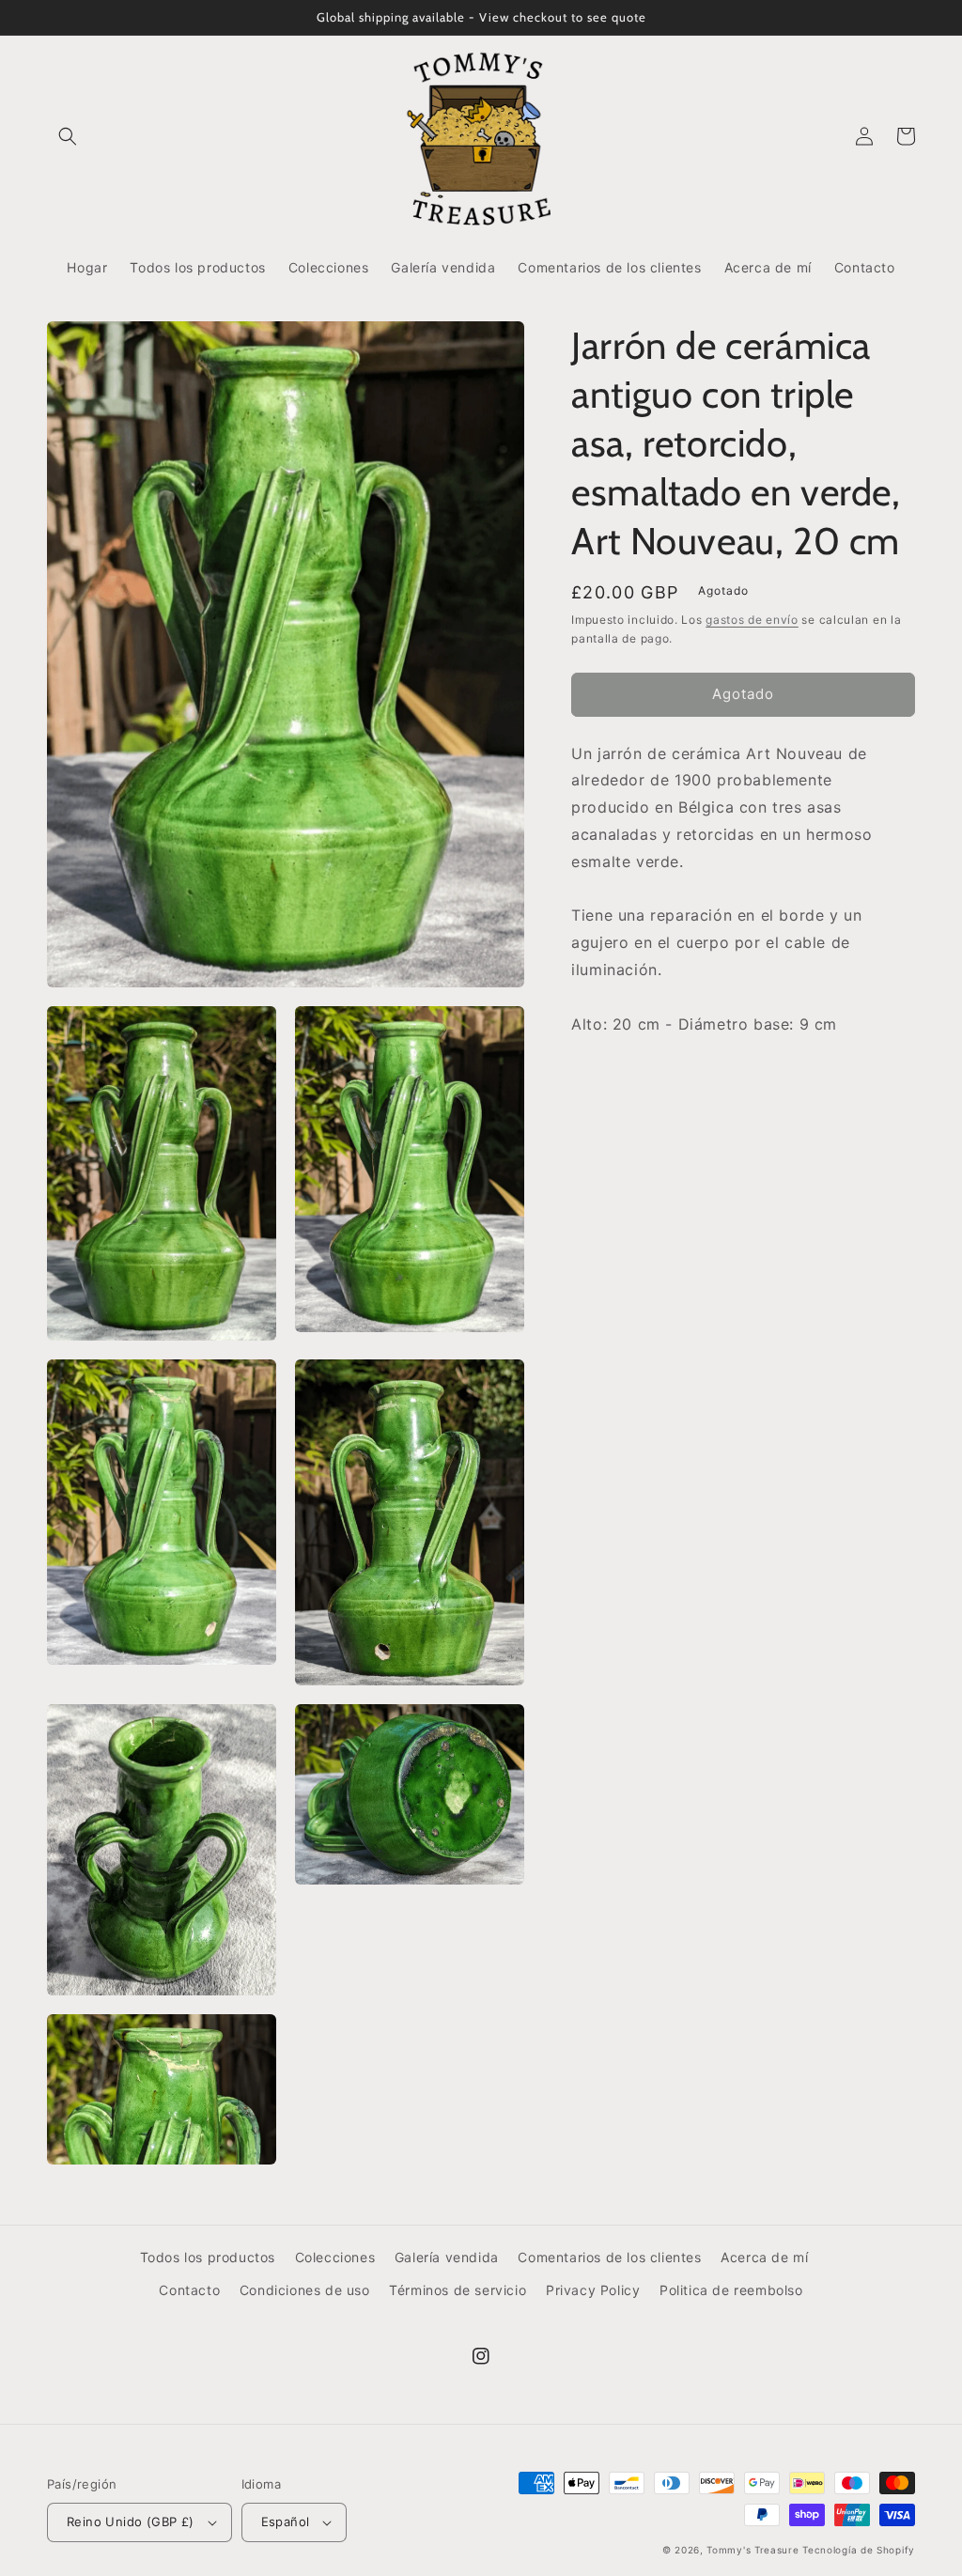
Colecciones (335, 2257)
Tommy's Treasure (753, 2550)
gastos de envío (752, 620)
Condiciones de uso (305, 2290)
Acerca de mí (764, 2257)
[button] (68, 136)
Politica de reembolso (731, 2290)
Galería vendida (447, 2257)
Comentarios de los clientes (609, 2257)
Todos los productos (208, 2257)
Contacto (189, 2290)
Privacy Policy (593, 2290)
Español (286, 2522)
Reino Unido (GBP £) (131, 2522)
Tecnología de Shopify (859, 2550)
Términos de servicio (458, 2290)
